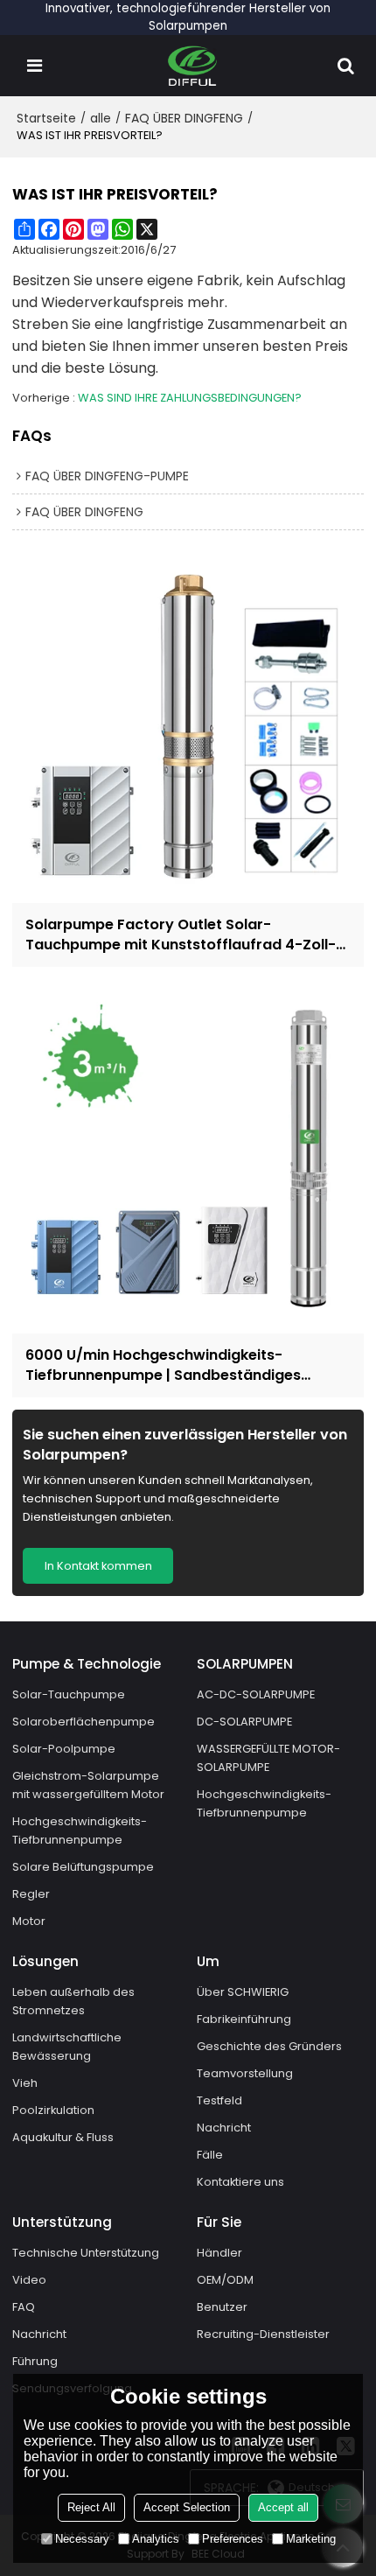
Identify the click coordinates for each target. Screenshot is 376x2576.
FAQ (24, 2307)
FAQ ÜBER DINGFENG (184, 118)
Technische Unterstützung (86, 2253)
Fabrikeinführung (244, 2019)
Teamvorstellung (245, 2073)
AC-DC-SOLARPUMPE (256, 1694)
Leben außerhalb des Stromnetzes (73, 2001)
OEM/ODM (225, 2280)
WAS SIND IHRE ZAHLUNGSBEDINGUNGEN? (190, 398)
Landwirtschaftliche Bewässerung (67, 2047)
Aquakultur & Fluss (63, 2137)
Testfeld (219, 2100)
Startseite (46, 118)
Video (29, 2280)
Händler (219, 2253)
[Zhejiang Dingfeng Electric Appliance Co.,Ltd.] (193, 66)
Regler (31, 1894)
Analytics (156, 2539)
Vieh (25, 2083)
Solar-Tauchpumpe (69, 1694)
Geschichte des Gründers (269, 2046)
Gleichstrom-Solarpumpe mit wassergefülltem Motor (88, 1785)
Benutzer (222, 2307)
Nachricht (224, 2128)
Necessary (82, 2539)
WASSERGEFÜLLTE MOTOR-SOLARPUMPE (268, 1758)
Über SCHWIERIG (243, 1992)
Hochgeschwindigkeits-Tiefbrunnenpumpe (80, 1830)
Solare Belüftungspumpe (83, 1867)
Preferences (233, 2539)
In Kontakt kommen (98, 1566)
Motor (29, 1921)
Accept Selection (187, 2507)
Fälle (210, 2155)
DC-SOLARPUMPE (244, 1722)
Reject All (91, 2507)
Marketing (311, 2539)
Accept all (283, 2507)
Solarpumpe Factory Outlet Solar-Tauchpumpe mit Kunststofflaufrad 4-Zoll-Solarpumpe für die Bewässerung (181, 934)
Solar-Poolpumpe (64, 1749)
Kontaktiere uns (240, 2182)
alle (101, 118)
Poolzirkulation (53, 2110)
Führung (35, 2361)
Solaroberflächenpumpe (84, 1722)
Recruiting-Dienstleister (263, 2334)
